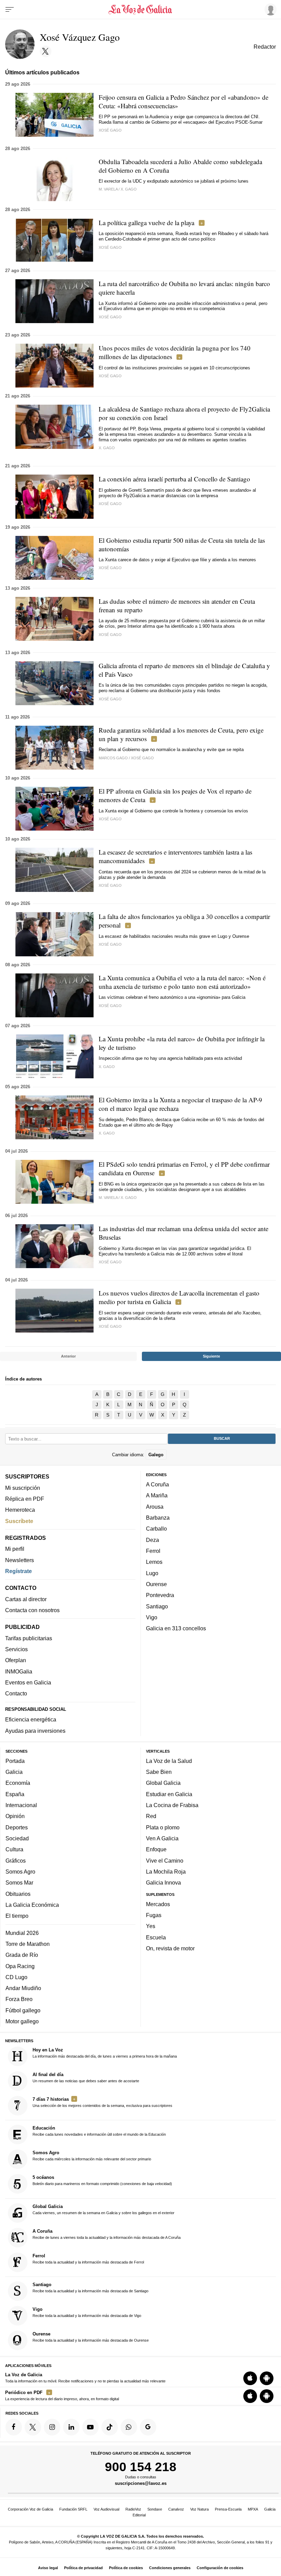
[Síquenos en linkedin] (71, 2427)
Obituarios (18, 1894)
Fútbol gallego (23, 2010)
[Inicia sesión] (269, 9)
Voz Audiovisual (106, 2509)
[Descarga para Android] (267, 2378)
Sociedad (17, 1838)
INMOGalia (19, 1671)
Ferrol (153, 1551)
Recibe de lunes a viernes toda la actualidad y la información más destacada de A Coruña (107, 2234)
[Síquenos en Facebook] (14, 2427)
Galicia (14, 1772)
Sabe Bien (159, 1772)
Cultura (14, 1849)
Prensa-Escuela (228, 2509)
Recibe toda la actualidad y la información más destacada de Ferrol (88, 2259)
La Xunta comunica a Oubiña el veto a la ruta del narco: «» (182, 982)
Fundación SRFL (73, 2509)
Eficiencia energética (31, 1719)
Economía (18, 1783)
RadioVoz (133, 2509)
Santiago (157, 1606)
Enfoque (156, 1849)
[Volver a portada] (141, 10)
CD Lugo (16, 1977)
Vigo (152, 1617)
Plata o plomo (163, 1827)
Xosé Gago (110, 130)
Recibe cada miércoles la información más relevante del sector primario (92, 2156)
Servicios (16, 1649)
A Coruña (157, 1484)
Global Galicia (163, 1783)
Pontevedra (160, 1595)
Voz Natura (199, 2509)
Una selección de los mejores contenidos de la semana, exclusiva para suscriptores (102, 2102)
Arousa (155, 1507)
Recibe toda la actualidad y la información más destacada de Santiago (90, 2287)
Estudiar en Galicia (169, 1794)
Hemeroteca (20, 1510)
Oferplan (16, 1660)
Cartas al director (26, 1599)
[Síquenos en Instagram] (52, 2427)
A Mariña (157, 1495)
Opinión (15, 1816)
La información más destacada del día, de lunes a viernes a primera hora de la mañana (105, 2053)
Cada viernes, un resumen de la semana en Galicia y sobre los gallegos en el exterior (103, 2209)
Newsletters (20, 1560)
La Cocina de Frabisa (172, 1805)
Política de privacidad (83, 2568)
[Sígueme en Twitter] (46, 51)
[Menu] (10, 10)
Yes (151, 1926)
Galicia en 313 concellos (176, 1628)
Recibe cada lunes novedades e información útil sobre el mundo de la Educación (99, 2131)
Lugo (152, 1573)
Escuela (156, 1937)
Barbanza (158, 1518)
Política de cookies (126, 2568)
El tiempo (17, 1916)
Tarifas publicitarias (29, 1638)
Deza (152, 1540)
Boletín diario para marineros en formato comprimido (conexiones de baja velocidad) (102, 2180)
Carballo (156, 1529)
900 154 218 (141, 2467)
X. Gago (129, 189)
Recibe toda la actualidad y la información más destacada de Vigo (87, 2312)
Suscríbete (19, 1521)
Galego (156, 1455)
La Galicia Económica (32, 1905)
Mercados (158, 1904)
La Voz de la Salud (169, 1761)
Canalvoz (176, 2509)
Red (151, 1816)
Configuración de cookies (220, 2568)
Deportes (17, 1827)
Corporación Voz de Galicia (30, 2509)
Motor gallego (22, 2021)
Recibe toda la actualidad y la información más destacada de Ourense (91, 2337)
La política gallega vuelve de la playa (146, 223)
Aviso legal (48, 2568)
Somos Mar (19, 1882)
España (15, 1794)
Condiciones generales (170, 2568)
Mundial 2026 (22, 1933)
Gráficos (16, 1861)
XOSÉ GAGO (110, 1262)
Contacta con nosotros (32, 1610)
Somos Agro (20, 1872)
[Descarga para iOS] (250, 2378)
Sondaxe (155, 2509)
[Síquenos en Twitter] (33, 2427)
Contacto (16, 1693)
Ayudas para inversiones (35, 1731)
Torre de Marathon (28, 1944)
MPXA (253, 2509)
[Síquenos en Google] (148, 2427)
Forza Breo (19, 1999)
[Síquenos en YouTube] (90, 2427)
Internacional (21, 1805)
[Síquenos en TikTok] (110, 2427)
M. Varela (108, 189)
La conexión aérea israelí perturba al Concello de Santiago (174, 479)
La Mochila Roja (166, 1872)
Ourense (156, 1584)
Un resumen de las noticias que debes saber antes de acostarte (86, 2077)
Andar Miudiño (23, 1988)
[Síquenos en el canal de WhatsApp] (129, 2427)
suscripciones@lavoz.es (141, 2484)
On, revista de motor (170, 1948)
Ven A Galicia (162, 1838)
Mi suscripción (23, 1488)
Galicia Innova (163, 1882)
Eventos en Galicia (28, 1682)
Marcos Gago (113, 758)
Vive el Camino (165, 1861)
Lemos (154, 1562)
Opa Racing (20, 1966)
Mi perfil (15, 1549)
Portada (15, 1761)
